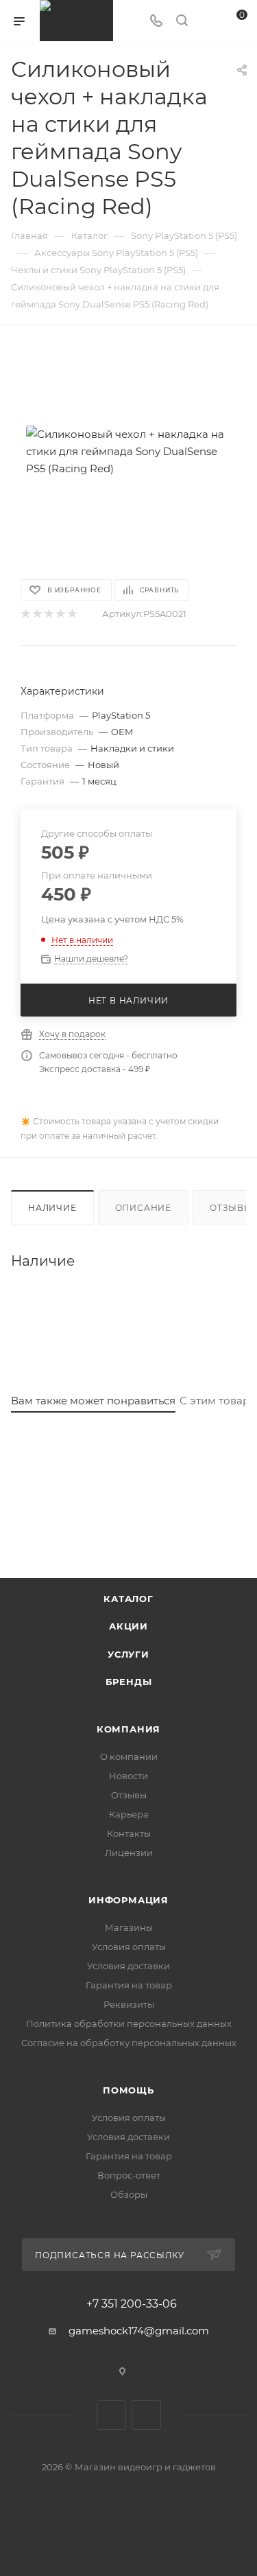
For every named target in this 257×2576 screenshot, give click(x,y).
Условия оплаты (129, 1947)
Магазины (129, 1927)
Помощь (128, 2090)
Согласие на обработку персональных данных (129, 2043)
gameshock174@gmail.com (139, 2331)
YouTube (146, 2415)
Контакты (129, 1833)
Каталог (128, 1599)
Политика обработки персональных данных (129, 2023)
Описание (143, 1208)
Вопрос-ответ (129, 2175)
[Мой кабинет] (208, 22)
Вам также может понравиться (93, 1401)
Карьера (129, 1814)
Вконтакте (111, 2415)
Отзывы (129, 1795)
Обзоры (129, 2194)
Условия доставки (128, 1966)
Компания (128, 1729)
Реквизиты (129, 2004)
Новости (128, 1776)
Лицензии (129, 1853)
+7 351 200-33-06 (132, 2304)
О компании (129, 1756)
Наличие (52, 1208)
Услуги (128, 1654)
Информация (128, 1900)
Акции (128, 1626)
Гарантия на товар (129, 1985)
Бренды (129, 1682)
